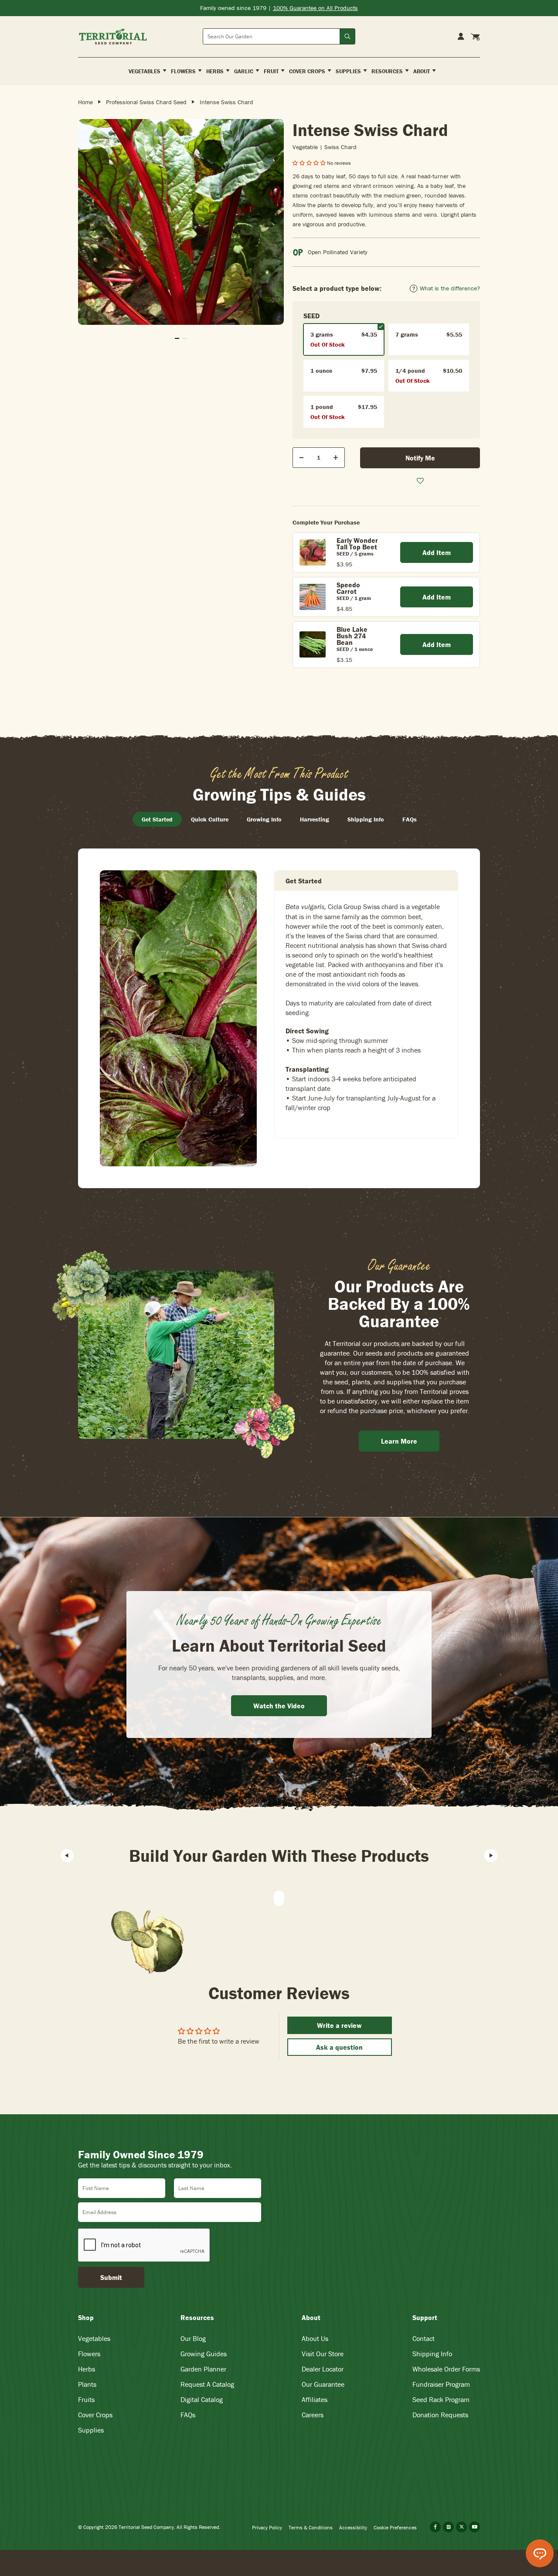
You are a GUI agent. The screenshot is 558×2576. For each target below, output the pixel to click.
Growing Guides (204, 2354)
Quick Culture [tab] (210, 819)
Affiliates (315, 2399)
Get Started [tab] (157, 819)
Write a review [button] (339, 2025)
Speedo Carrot (348, 588)
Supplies (91, 2430)
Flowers (89, 2354)
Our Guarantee (323, 2384)
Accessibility (353, 2527)
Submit (111, 2277)
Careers (313, 2415)
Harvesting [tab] (315, 819)
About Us (315, 2338)
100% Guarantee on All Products (315, 8)
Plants (87, 2384)
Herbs (87, 2369)
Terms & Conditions (311, 2527)
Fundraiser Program (441, 2384)
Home (85, 102)
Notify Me (420, 458)
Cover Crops (95, 2415)
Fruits (86, 2399)
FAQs (188, 2415)
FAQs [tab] (410, 819)
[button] (310, 163)
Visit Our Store (323, 2354)
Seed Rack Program (441, 2399)
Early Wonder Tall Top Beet (357, 543)
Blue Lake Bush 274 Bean (352, 636)
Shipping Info (432, 2354)
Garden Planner (203, 2369)
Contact (424, 2338)
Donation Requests (440, 2415)
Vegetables (94, 2338)
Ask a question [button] (339, 2047)
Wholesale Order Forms (446, 2369)
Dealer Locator (323, 2369)
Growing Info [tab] (264, 819)
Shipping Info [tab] (366, 819)
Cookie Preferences (395, 2527)
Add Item (437, 552)
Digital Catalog (202, 2399)
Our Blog (193, 2338)
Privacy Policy (267, 2527)
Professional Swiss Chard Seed (146, 102)
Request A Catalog (207, 2384)
